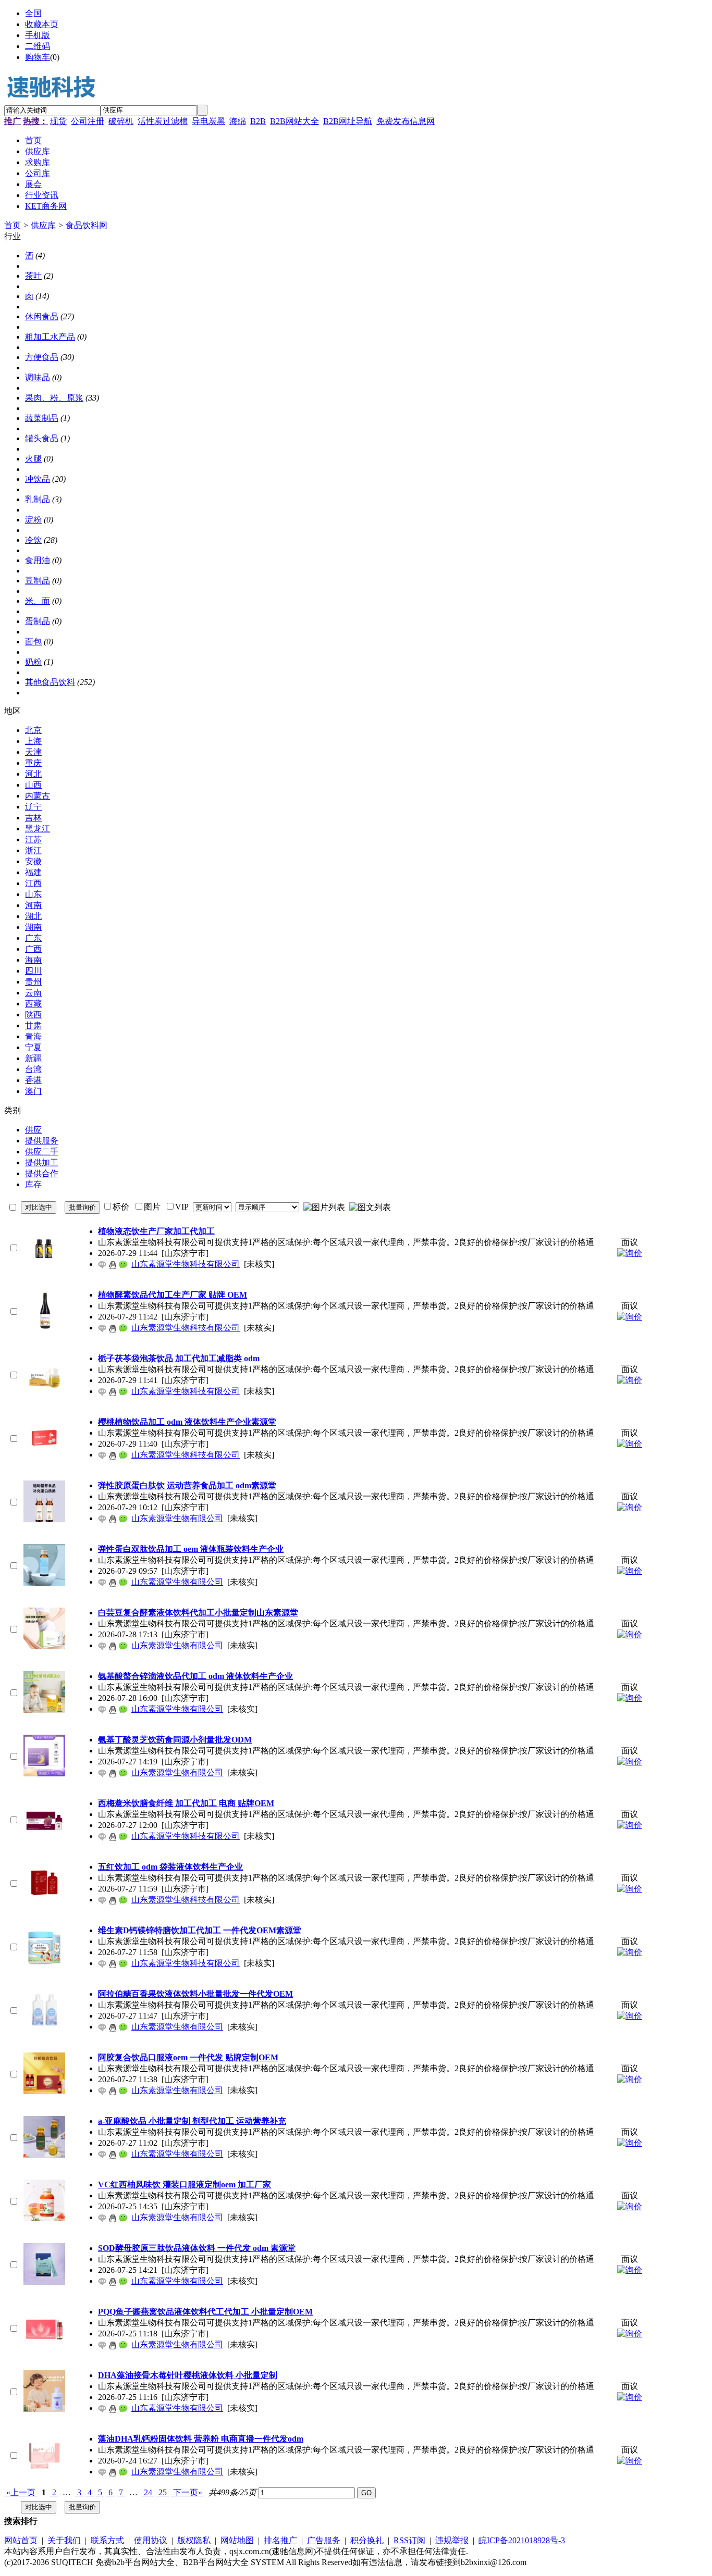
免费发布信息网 (406, 121)
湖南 (33, 927)
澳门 (33, 1091)
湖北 (33, 916)
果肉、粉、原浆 (54, 398)
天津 (33, 752)
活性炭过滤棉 (163, 121)
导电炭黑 (208, 121)
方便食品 (42, 357)
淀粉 (33, 520)
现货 (58, 121)
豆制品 (38, 581)
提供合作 (42, 1173)
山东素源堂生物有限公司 (177, 1518)
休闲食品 (42, 316)
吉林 (33, 818)
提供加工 (42, 1162)
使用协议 (151, 2540)
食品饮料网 (87, 225)
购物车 (38, 57)
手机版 (38, 35)
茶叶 (33, 276)
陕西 (33, 1015)
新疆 (33, 1058)
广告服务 (324, 2540)
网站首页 (21, 2540)
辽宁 (33, 807)
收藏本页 (42, 24)
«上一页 (21, 2492)
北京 (33, 730)
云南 (33, 993)
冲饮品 (38, 479)
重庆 (33, 763)
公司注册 (88, 121)
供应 (33, 1130)
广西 (33, 949)
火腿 (33, 459)
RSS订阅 (409, 2540)
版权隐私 (194, 2540)
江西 (33, 883)
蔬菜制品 (42, 418)
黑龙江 (38, 829)
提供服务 (42, 1141)
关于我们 (64, 2540)
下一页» (188, 2492)
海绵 (238, 121)
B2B (258, 121)
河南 (33, 905)
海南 (33, 960)
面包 (33, 642)
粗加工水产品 (50, 337)
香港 (33, 1080)
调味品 (38, 377)
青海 (33, 1036)
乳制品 (38, 499)
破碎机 (121, 121)
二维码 (38, 46)
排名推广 (280, 2540)
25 (163, 2492)
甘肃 (33, 1025)
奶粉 (33, 662)
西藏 (33, 1004)
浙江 (33, 850)
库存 (33, 1184)
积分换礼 (367, 2540)
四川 (33, 971)
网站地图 (237, 2540)
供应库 (43, 225)
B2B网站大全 (294, 121)
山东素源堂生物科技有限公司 (186, 1264)
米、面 (38, 601)
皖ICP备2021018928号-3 (522, 2540)
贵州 (33, 982)
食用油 (38, 560)
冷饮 (33, 540)
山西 (33, 785)
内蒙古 (38, 796)
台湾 (33, 1069)
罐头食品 (42, 438)
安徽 (33, 861)
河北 (33, 774)
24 (148, 2492)
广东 (33, 938)
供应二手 (42, 1152)
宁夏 (33, 1047)
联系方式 (107, 2540)
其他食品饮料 (50, 682)
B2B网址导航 (348, 121)
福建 (33, 872)
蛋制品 (38, 621)
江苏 (33, 839)
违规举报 (452, 2540)
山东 (33, 894)
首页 (13, 225)
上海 (33, 741)
